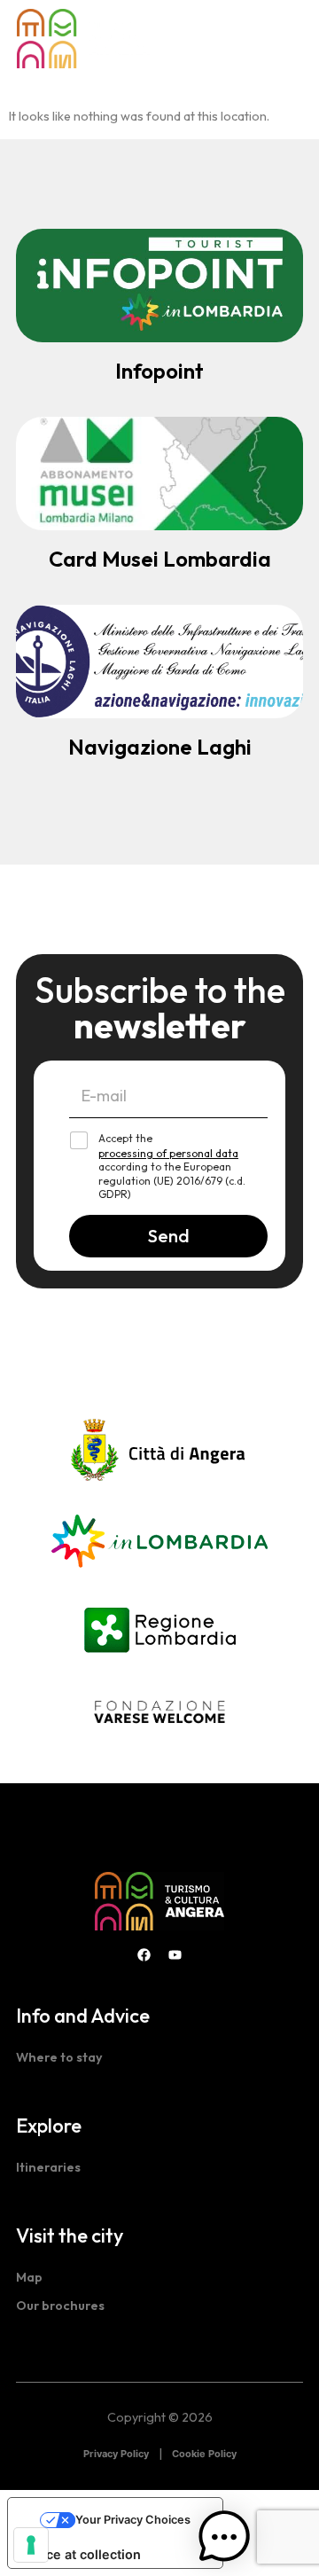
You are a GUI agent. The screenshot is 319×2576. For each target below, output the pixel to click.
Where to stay (59, 2057)
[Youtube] (175, 1955)
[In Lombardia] (159, 1539)
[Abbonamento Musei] (159, 474)
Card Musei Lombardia (160, 559)
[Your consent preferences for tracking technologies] (31, 2545)
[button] (288, 39)
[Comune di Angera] (159, 1451)
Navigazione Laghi (160, 747)
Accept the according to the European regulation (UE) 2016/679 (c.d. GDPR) (172, 1166)
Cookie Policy (204, 2454)
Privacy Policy (116, 2454)
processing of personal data (168, 1153)
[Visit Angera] (159, 1901)
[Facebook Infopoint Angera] (144, 1955)
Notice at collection (81, 2554)
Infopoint (159, 371)
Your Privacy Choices (133, 2520)
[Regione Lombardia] (160, 1627)
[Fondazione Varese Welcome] (159, 1712)
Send (169, 1236)
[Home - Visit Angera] (83, 39)
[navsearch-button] (265, 39)
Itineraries (48, 2167)
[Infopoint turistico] (159, 286)
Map (29, 2277)
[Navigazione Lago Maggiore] (159, 662)
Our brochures (60, 2306)
